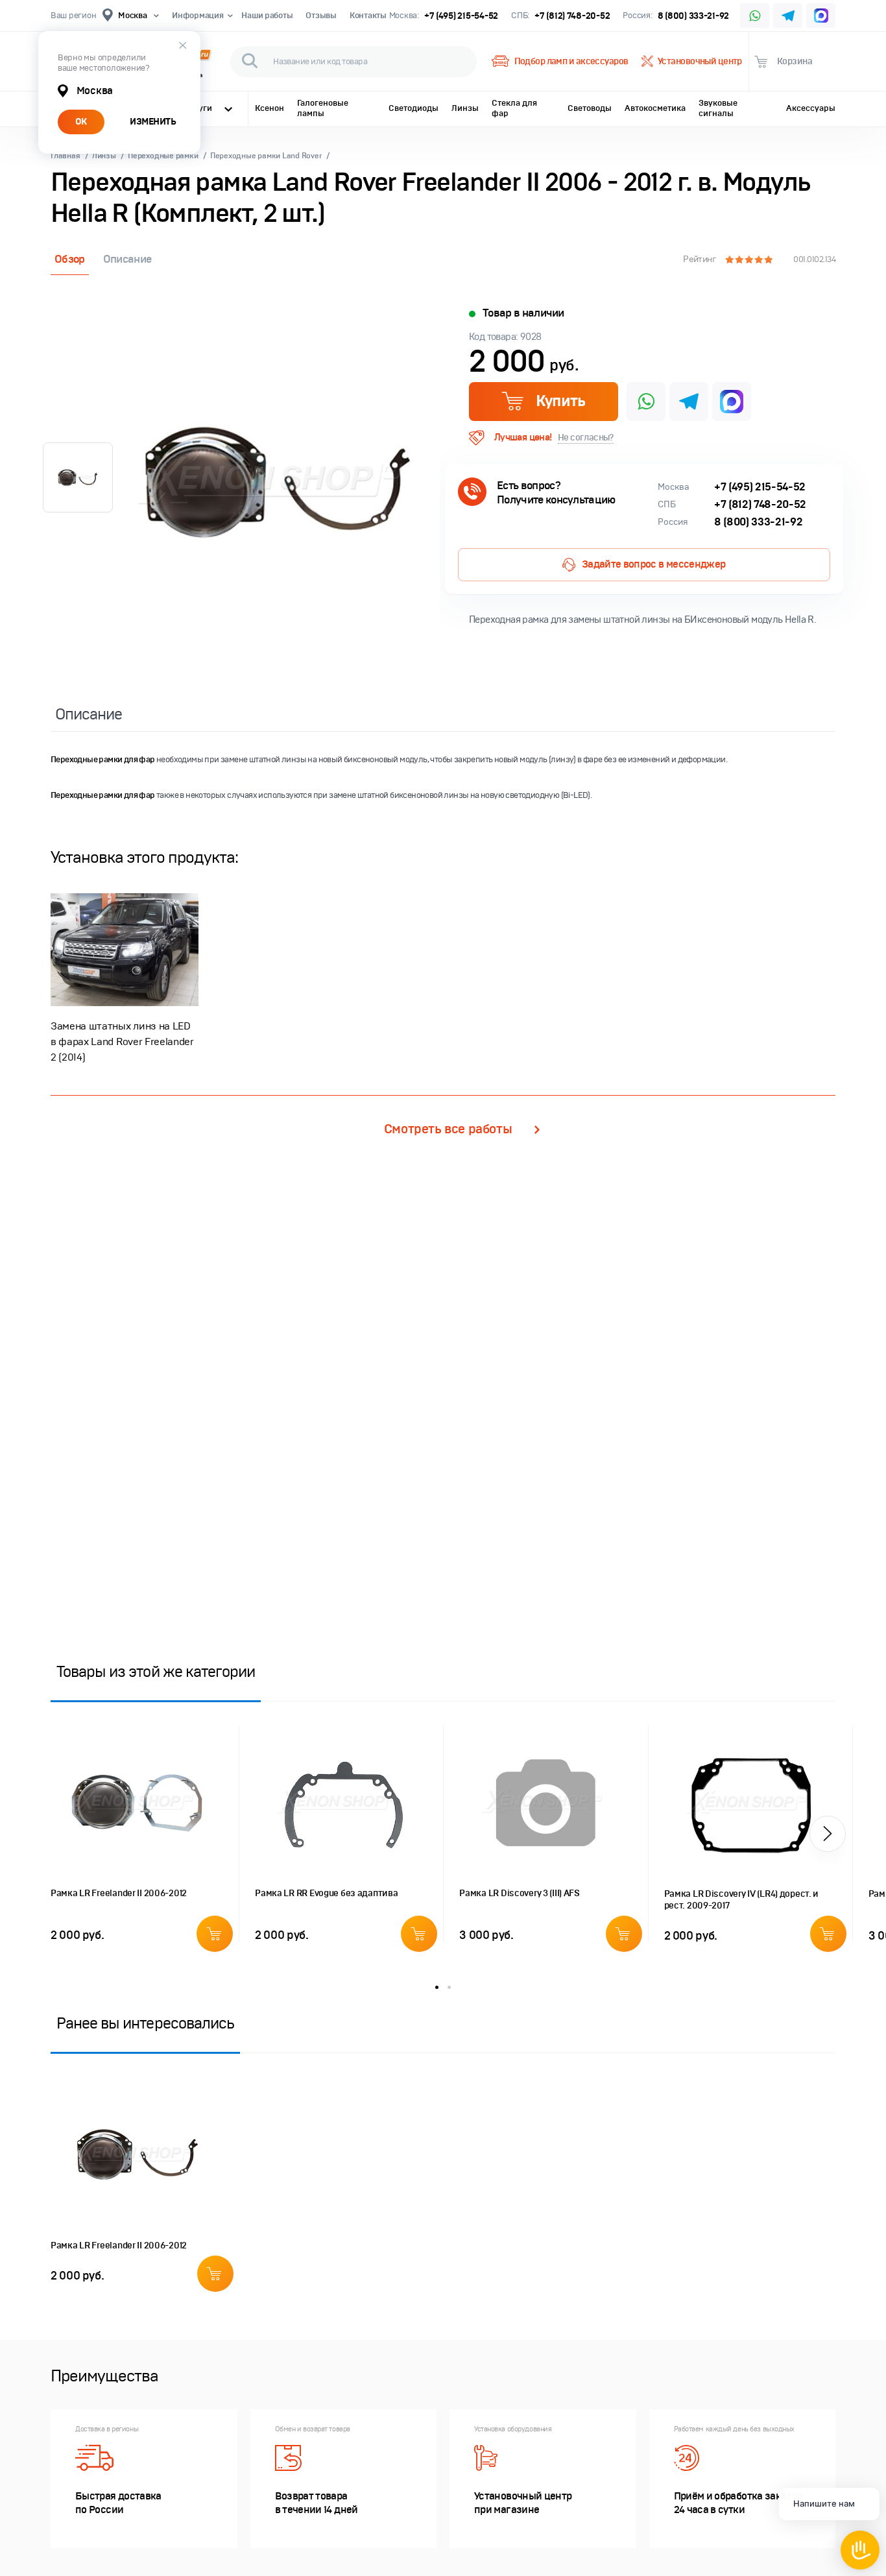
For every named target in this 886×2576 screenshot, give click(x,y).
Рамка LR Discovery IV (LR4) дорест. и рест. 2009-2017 (742, 1900)
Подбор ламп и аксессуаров (571, 61)
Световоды (590, 108)
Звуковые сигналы (718, 108)
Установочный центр (700, 61)
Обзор (70, 259)
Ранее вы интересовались (145, 2023)
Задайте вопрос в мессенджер (654, 564)
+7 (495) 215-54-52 (461, 16)
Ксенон (269, 108)
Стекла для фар (514, 108)
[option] (278, 481)
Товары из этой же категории (156, 1671)
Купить (560, 401)
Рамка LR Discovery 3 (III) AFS (520, 1893)
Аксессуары (811, 108)
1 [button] (437, 1987)
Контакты (368, 16)
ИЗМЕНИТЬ (153, 122)
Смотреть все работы (448, 1129)
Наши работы (267, 16)
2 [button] (449, 1987)
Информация (198, 16)
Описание (127, 259)
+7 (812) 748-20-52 (572, 16)
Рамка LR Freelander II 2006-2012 (119, 1893)
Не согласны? (586, 438)
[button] (828, 1834)
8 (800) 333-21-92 (694, 16)
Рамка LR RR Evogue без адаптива (326, 1893)
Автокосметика (655, 108)
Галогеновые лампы (323, 108)
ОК (81, 122)
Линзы (465, 108)
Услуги (198, 108)
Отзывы (321, 16)
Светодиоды (413, 108)
